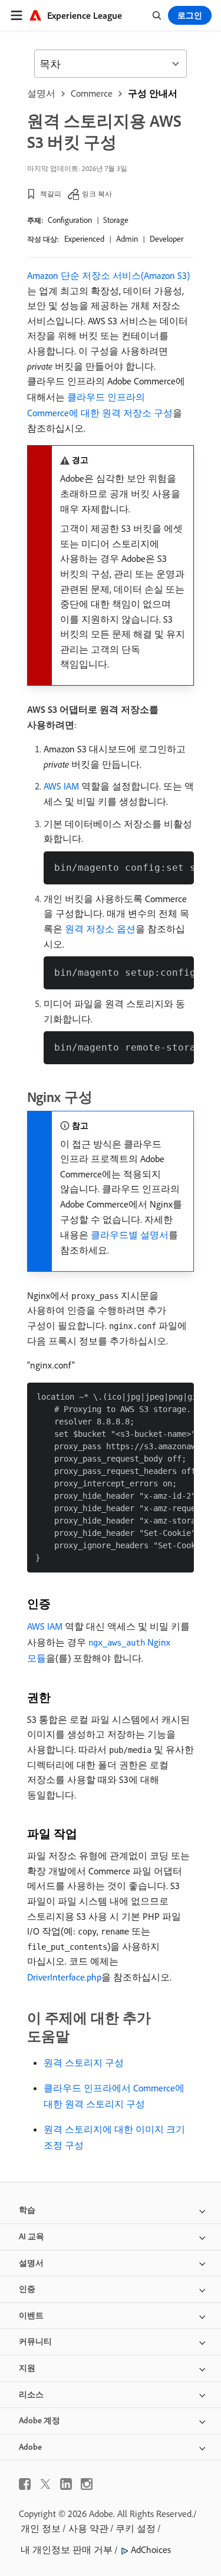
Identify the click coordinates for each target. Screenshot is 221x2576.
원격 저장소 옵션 (100, 929)
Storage (116, 220)
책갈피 (51, 194)
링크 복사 (97, 194)
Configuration (70, 220)
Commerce (92, 93)
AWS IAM (61, 786)
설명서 (41, 93)
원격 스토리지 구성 (84, 2062)
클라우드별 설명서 (130, 1235)
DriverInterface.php (64, 1977)
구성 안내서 (153, 93)
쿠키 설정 (136, 2528)
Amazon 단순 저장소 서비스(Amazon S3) (108, 275)
